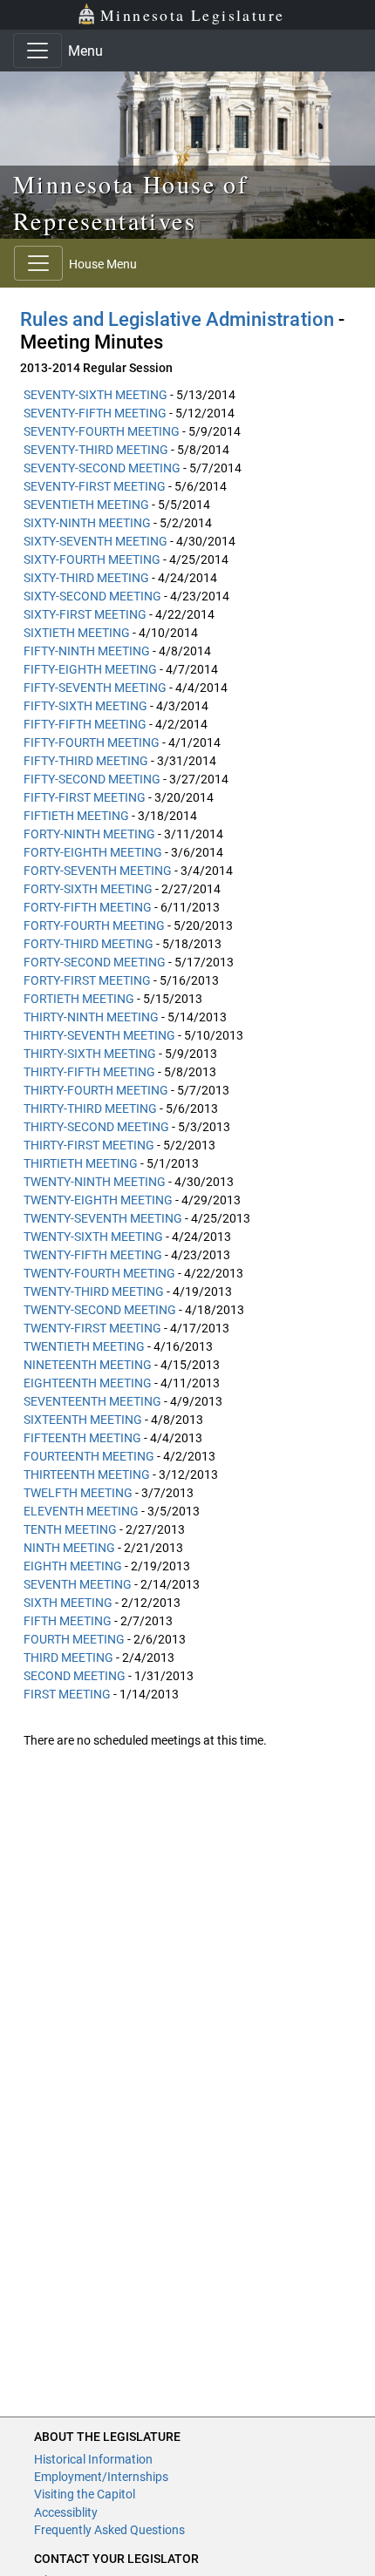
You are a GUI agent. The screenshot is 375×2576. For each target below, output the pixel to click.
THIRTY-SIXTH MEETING (90, 1054)
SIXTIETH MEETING (77, 633)
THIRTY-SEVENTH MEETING (99, 1035)
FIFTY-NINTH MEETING (87, 651)
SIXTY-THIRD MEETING (86, 578)
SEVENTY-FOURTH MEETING (102, 431)
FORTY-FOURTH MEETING (94, 925)
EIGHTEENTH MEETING (88, 1383)
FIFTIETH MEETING (76, 816)
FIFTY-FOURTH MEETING (92, 742)
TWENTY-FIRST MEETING (92, 1328)
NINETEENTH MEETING (88, 1365)
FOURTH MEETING (74, 1639)
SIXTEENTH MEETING (83, 1420)
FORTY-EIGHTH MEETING (93, 852)
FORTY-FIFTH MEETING (88, 907)
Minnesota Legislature (192, 15)
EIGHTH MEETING (73, 1566)
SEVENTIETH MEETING (86, 505)
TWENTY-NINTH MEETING (95, 1182)
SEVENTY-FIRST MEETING (95, 486)
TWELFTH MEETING (78, 1493)
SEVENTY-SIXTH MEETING (95, 395)
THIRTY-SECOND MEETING (96, 1127)
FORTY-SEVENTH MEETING (98, 871)
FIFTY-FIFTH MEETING (85, 724)
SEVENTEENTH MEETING (92, 1401)
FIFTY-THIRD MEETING (86, 761)
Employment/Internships (101, 2477)
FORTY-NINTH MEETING (89, 834)
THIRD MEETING (68, 1657)
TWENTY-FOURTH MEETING (99, 1273)
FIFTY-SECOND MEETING (92, 779)
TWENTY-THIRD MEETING (94, 1291)
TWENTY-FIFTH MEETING (93, 1255)
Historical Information (93, 2459)
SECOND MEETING (75, 1676)
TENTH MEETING (70, 1529)
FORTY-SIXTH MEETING (88, 889)
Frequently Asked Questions (109, 2530)
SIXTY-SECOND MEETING (92, 596)
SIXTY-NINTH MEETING (87, 523)
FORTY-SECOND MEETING (95, 962)
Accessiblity (66, 2512)
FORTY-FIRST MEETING (87, 980)
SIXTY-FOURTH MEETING (92, 559)
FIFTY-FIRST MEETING (85, 797)
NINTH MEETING (69, 1548)
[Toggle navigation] (37, 51)
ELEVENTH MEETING (81, 1511)
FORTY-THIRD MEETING (89, 944)
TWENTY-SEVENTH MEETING (103, 1218)
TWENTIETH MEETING (84, 1346)
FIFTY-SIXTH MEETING (85, 706)
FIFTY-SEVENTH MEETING (95, 688)
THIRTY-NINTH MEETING (91, 1017)
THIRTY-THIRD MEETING (90, 1108)
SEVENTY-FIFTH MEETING (95, 413)
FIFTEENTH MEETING (82, 1438)
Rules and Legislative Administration (177, 319)
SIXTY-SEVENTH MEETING (95, 541)
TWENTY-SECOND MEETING (100, 1310)
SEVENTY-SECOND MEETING (102, 468)
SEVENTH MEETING (78, 1584)
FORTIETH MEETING (79, 999)
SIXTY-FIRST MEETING (85, 614)
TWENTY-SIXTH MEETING (93, 1237)
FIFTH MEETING (68, 1621)
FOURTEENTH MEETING (89, 1456)
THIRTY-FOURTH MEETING (96, 1090)
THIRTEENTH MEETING (87, 1474)
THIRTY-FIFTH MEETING (89, 1072)
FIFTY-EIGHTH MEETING (90, 669)
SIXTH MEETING (68, 1603)
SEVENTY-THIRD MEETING (96, 450)
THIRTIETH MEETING (81, 1163)
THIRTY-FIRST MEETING (89, 1145)
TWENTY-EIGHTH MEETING (98, 1200)
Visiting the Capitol (85, 2494)
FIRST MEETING (67, 1694)
